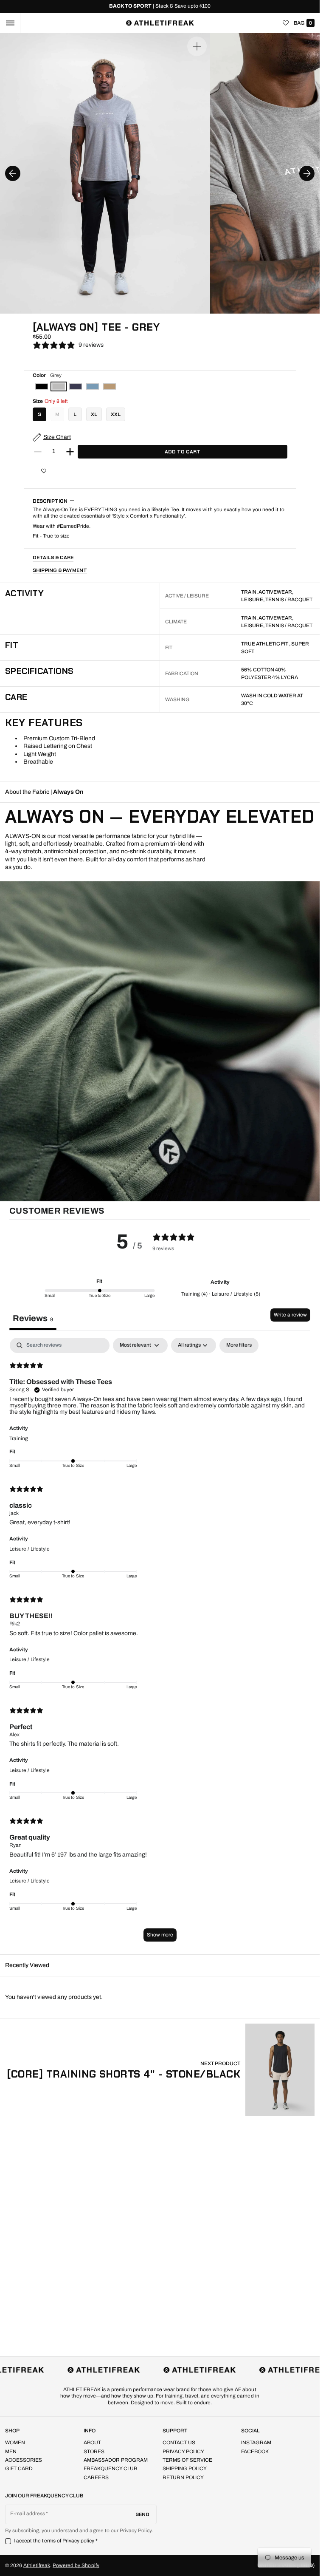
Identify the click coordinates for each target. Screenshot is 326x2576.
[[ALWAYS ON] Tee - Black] (42, 386)
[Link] (160, 6)
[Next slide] (307, 173)
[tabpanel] (160, 1644)
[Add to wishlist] (44, 471)
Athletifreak (37, 2565)
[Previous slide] (13, 173)
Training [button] (19, 1438)
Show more (160, 1935)
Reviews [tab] (33, 1318)
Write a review (290, 1315)
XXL (116, 414)
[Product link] (161, 2070)
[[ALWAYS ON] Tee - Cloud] (93, 386)
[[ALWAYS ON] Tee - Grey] (59, 386)
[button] (10, 23)
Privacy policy (79, 2541)
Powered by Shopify (76, 2565)
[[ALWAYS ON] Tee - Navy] (76, 386)
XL (94, 414)
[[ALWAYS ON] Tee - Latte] (110, 386)
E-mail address (28, 2514)
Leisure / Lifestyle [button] (30, 1549)
